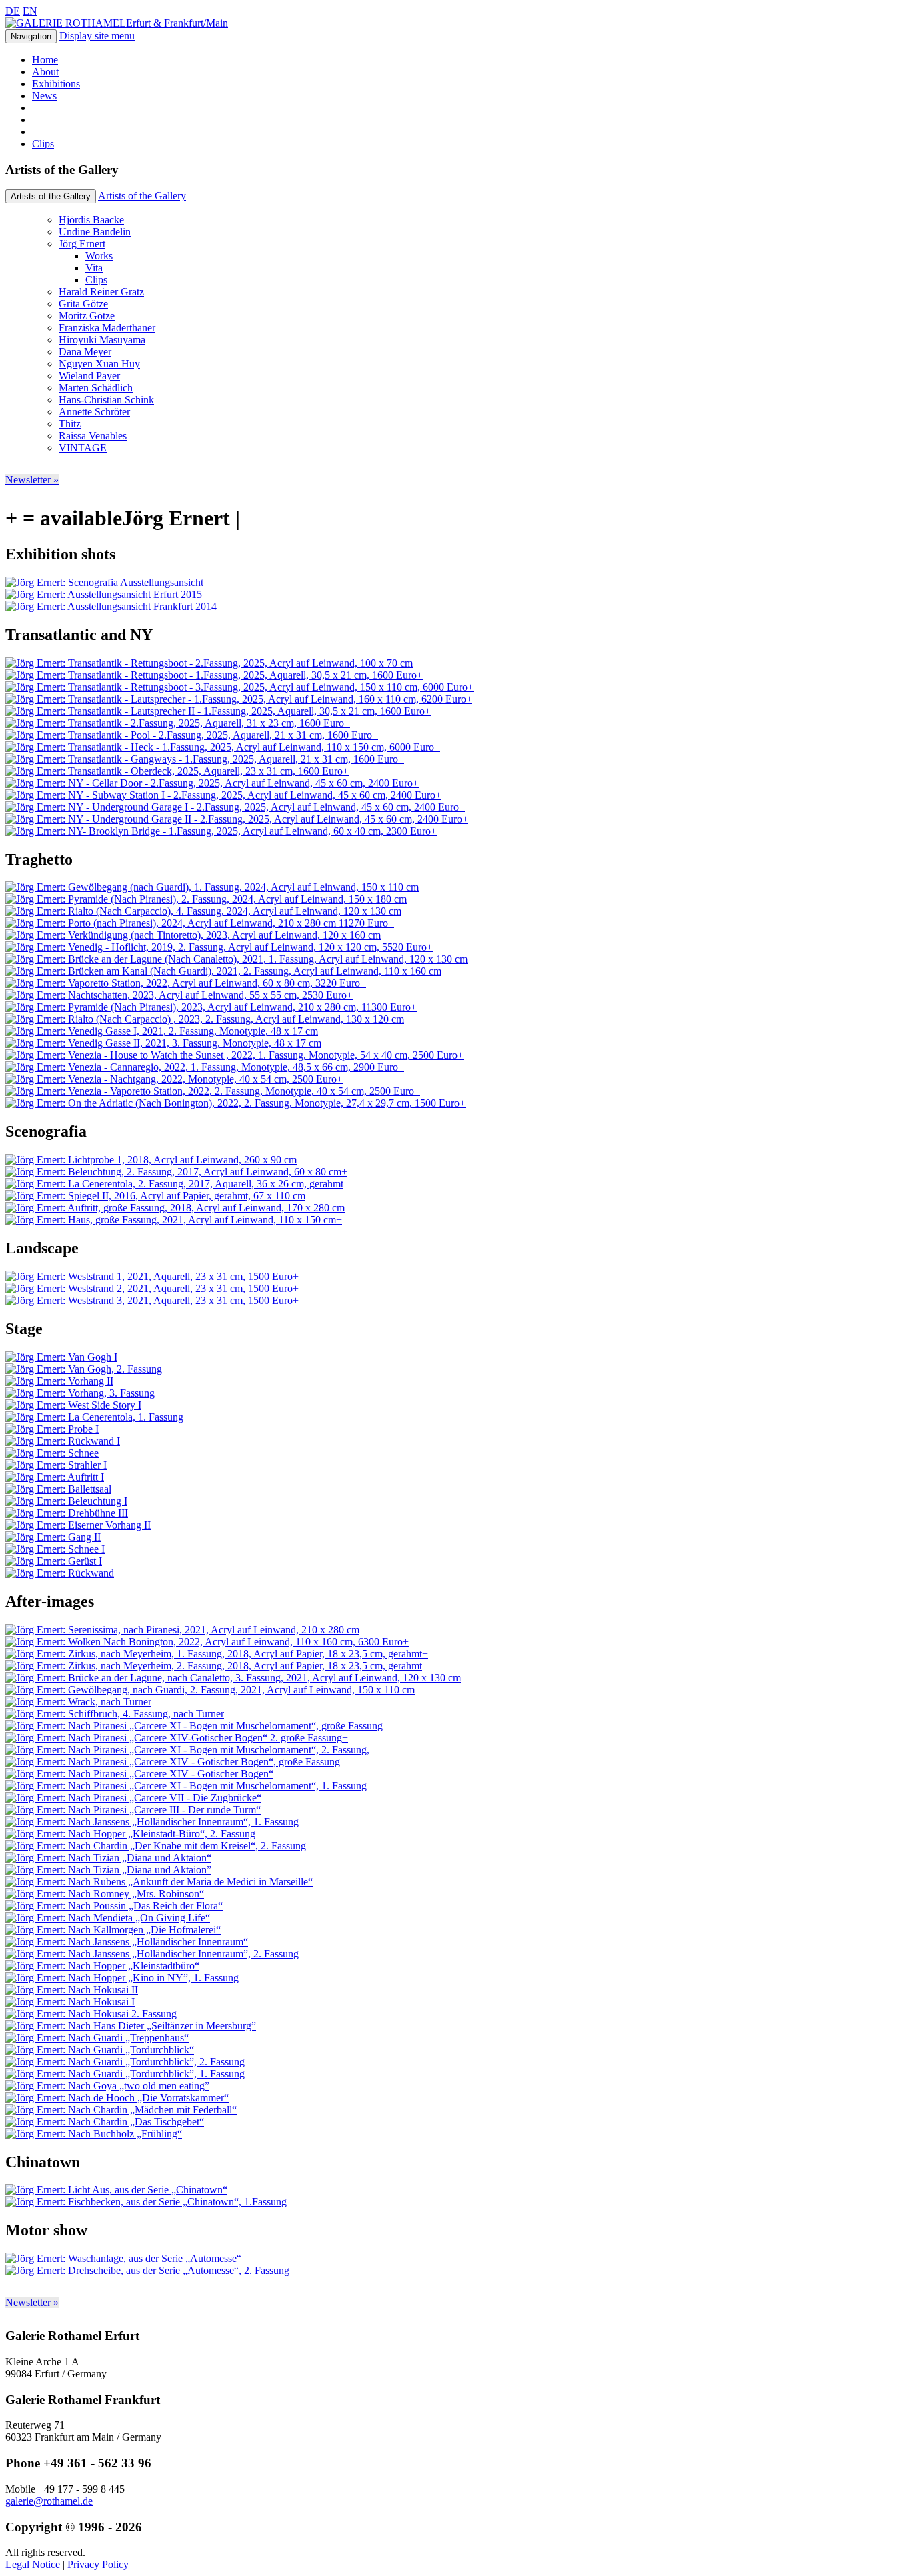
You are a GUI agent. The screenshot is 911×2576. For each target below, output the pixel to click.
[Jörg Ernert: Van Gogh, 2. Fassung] (84, 1369)
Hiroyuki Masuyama (102, 340)
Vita (94, 268)
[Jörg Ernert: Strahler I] (56, 1465)
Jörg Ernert (82, 244)
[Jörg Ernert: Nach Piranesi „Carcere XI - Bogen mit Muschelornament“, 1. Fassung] (186, 1786)
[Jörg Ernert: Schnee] (52, 1453)
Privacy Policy (98, 2564)
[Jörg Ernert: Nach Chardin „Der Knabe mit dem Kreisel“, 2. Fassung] (156, 1846)
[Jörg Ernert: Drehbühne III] (67, 1513)
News (44, 96)
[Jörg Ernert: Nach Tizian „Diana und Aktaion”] (108, 1870)
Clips (43, 144)
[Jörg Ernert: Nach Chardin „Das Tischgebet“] (105, 2122)
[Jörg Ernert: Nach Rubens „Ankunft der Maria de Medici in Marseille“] (159, 1882)
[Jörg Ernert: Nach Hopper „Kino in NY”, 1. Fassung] (122, 1978)
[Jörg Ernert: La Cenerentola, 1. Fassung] (94, 1417)
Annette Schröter (94, 412)
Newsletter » (32, 480)
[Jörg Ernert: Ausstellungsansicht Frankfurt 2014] (111, 606)
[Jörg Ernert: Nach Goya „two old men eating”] (107, 2086)
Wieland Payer (89, 376)
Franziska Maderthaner (107, 328)
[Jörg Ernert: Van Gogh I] (61, 1357)
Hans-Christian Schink (106, 400)
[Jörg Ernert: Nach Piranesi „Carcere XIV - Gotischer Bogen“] (139, 1774)
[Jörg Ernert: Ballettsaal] (58, 1489)
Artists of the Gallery (142, 196)
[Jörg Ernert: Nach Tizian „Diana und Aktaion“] (108, 1858)
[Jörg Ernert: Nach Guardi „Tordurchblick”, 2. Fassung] (125, 2062)
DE (13, 11)
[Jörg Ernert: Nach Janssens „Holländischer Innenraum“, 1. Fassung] (152, 1822)
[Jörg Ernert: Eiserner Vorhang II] (78, 1525)
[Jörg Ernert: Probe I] (52, 1429)
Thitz (70, 424)
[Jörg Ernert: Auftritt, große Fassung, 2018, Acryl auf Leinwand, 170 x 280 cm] (175, 1208)
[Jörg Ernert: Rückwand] (60, 1573)
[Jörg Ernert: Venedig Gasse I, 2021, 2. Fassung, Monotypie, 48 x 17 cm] (162, 1031)
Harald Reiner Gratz (101, 292)
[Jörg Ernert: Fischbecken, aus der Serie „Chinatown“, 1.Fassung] (146, 2202)
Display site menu (97, 36)
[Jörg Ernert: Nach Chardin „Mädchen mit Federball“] (121, 2110)
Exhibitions (56, 84)
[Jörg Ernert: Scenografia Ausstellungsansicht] (104, 582)
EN (30, 11)
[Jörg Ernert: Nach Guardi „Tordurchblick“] (100, 2050)
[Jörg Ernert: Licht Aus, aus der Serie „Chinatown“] (116, 2190)
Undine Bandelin (95, 232)
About (45, 72)
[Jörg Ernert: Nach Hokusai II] (72, 1990)
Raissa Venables (93, 436)
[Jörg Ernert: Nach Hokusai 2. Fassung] (91, 2014)
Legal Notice (33, 2564)
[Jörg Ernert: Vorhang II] (59, 1381)
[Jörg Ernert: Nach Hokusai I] (70, 2002)
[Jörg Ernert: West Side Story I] (73, 1405)
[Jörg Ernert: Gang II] (53, 1537)
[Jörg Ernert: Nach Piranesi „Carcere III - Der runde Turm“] (133, 1810)
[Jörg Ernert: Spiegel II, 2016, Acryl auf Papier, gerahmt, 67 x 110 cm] (155, 1196)
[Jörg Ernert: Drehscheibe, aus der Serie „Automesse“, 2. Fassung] (147, 2270)
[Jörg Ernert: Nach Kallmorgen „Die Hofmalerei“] (113, 1930)
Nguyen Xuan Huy (99, 364)
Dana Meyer (85, 352)
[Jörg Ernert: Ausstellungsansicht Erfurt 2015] (104, 594)
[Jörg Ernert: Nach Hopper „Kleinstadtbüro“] (102, 1966)
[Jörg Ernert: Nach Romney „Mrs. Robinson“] (105, 1894)
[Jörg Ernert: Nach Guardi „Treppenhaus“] (97, 2038)
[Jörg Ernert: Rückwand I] (63, 1441)
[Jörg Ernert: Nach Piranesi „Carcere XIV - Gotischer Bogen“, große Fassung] (173, 1762)
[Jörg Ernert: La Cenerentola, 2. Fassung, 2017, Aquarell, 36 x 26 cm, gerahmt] (174, 1184)
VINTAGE (83, 448)
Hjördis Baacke (91, 220)
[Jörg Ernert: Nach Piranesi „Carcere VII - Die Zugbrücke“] (133, 1798)
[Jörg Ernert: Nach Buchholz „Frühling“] (94, 2134)
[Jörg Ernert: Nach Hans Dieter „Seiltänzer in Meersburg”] (131, 2026)
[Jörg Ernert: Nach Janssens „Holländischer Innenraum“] (127, 1942)
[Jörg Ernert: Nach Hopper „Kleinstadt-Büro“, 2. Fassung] (130, 1834)
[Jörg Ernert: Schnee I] (55, 1549)
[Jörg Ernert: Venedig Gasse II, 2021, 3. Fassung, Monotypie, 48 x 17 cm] (163, 1043)
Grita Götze (83, 304)
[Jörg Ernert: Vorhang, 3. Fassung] (80, 1393)
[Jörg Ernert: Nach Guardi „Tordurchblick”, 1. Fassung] (125, 2074)
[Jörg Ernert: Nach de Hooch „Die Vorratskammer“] (117, 2098)
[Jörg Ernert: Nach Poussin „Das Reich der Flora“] (114, 1906)
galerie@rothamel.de (49, 2501)
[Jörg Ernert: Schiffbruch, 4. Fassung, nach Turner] (115, 1714)
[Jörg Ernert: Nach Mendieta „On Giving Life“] (108, 1918)
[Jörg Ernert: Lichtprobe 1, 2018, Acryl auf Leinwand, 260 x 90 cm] (151, 1160)
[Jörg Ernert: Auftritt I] (55, 1477)
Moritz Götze (87, 316)
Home (45, 60)
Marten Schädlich (96, 388)
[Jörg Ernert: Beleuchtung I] (66, 1501)
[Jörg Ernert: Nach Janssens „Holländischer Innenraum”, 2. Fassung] (152, 1954)
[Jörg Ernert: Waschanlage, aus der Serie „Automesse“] (123, 2258)
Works (99, 256)
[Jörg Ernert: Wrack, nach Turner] (78, 1702)
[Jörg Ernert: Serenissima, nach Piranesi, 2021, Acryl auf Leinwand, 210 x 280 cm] (182, 1630)
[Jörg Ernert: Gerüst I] (54, 1561)
